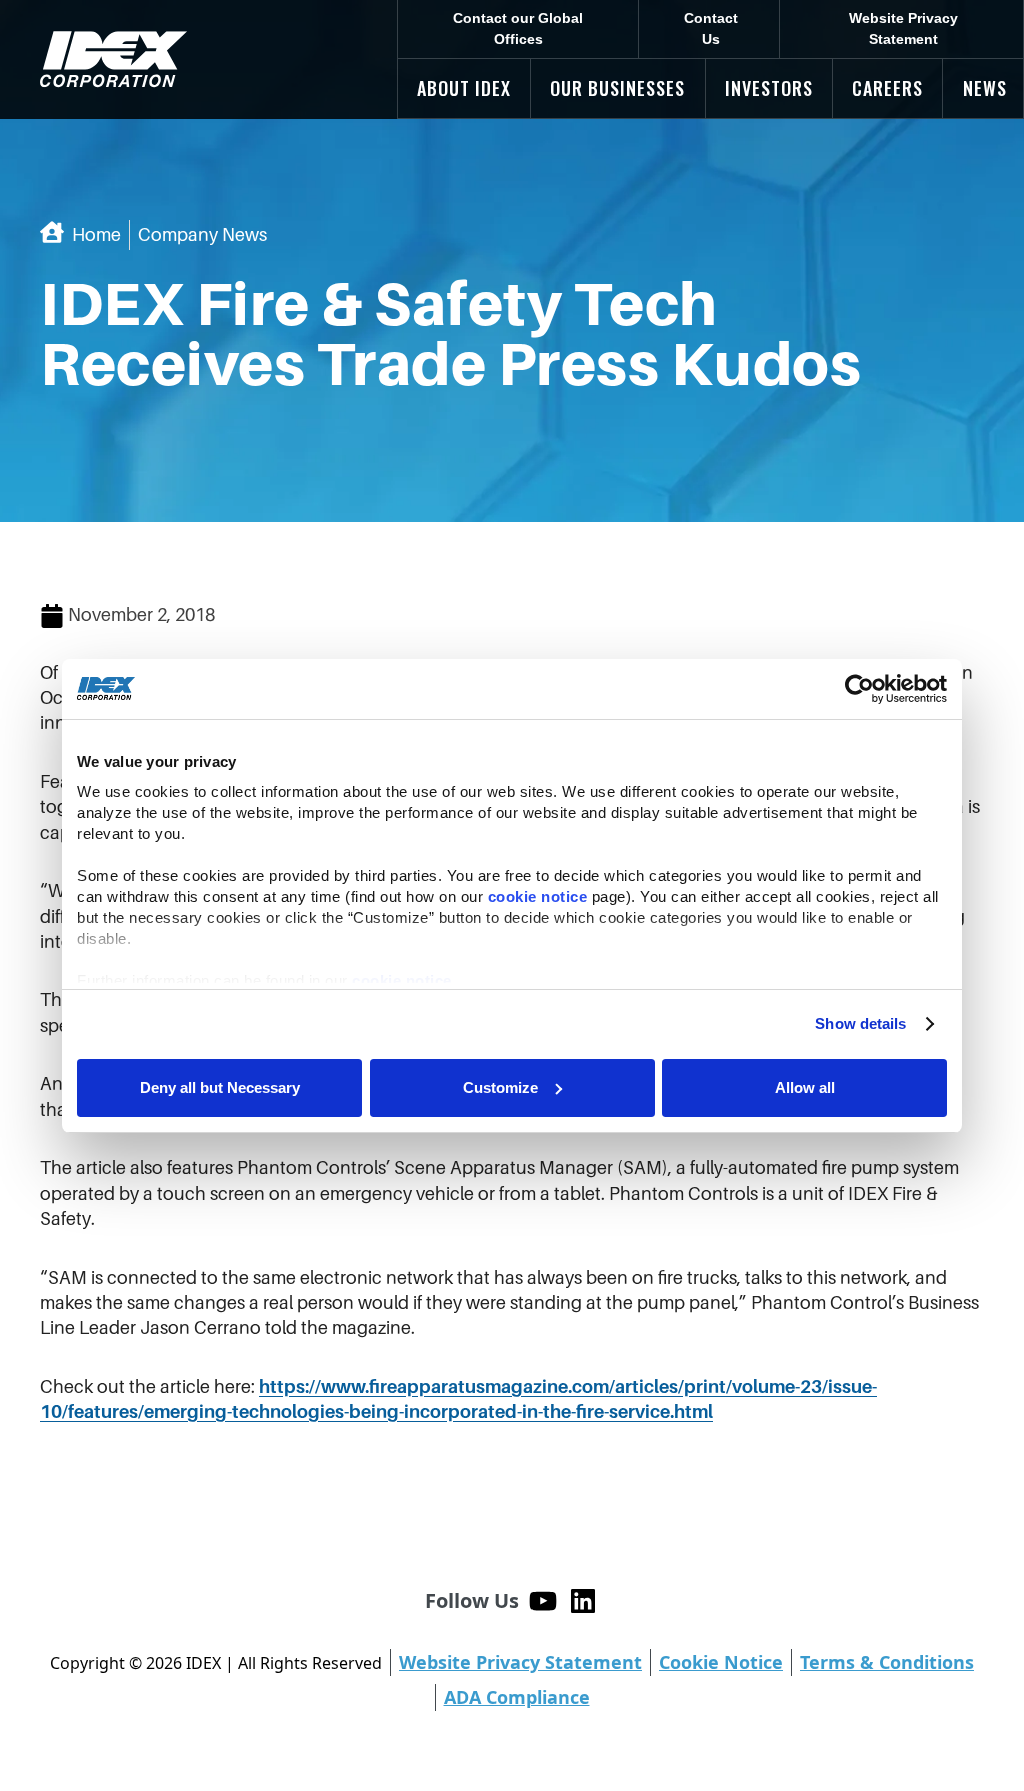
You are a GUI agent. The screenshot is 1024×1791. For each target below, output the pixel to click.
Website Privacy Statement (903, 28)
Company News (202, 235)
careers (887, 88)
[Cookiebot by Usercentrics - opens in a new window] (859, 689)
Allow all (805, 1087)
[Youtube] (543, 1601)
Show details (860, 1023)
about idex (464, 88)
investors (769, 88)
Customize (500, 1087)
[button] (464, 88)
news (985, 88)
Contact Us (711, 28)
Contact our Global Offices (518, 28)
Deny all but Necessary (220, 1087)
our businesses (617, 88)
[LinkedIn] (583, 1601)
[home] (114, 59)
